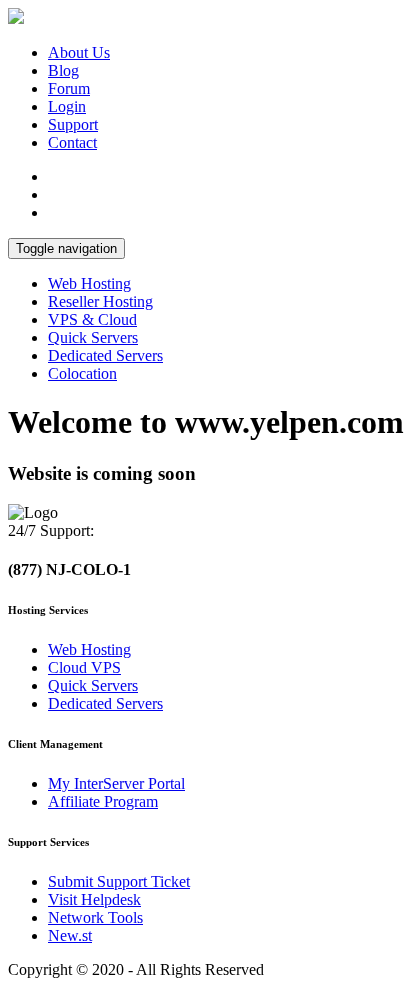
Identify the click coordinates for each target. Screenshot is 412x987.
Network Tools (95, 917)
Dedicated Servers (105, 355)
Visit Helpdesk (94, 899)
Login (67, 106)
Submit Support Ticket (119, 881)
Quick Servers (93, 337)
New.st (70, 935)
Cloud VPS (84, 667)
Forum (69, 88)
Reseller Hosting (100, 301)
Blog (63, 70)
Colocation (82, 373)
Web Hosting (89, 283)
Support (73, 124)
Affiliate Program (103, 801)
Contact (72, 142)
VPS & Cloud (92, 319)
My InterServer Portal (116, 783)
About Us (79, 52)
